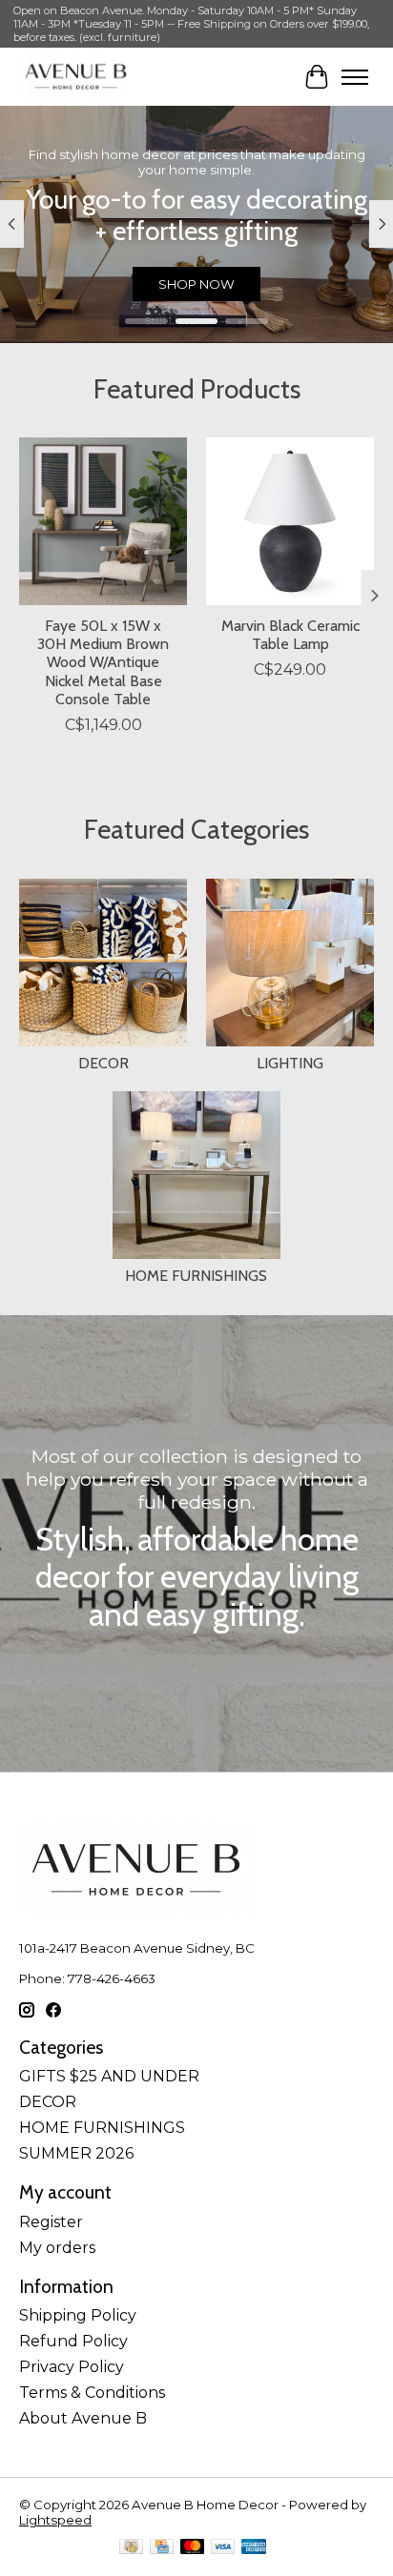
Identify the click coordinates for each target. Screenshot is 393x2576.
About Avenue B (83, 2418)
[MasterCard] (193, 2548)
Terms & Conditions (92, 2393)
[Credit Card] (162, 2548)
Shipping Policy (78, 2315)
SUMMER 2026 (76, 2153)
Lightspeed (55, 2520)
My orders (57, 2248)
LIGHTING (290, 1063)
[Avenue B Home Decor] (76, 77)
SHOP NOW (204, 284)
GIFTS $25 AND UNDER (109, 2076)
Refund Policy (73, 2341)
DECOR (103, 1063)
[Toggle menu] (355, 77)
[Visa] (223, 2548)
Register (51, 2222)
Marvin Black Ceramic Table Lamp (290, 635)
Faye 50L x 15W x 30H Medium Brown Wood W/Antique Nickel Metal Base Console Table (103, 662)
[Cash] (131, 2548)
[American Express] (254, 2548)
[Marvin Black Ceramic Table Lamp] (290, 521)
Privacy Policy (72, 2367)
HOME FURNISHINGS (196, 1276)
